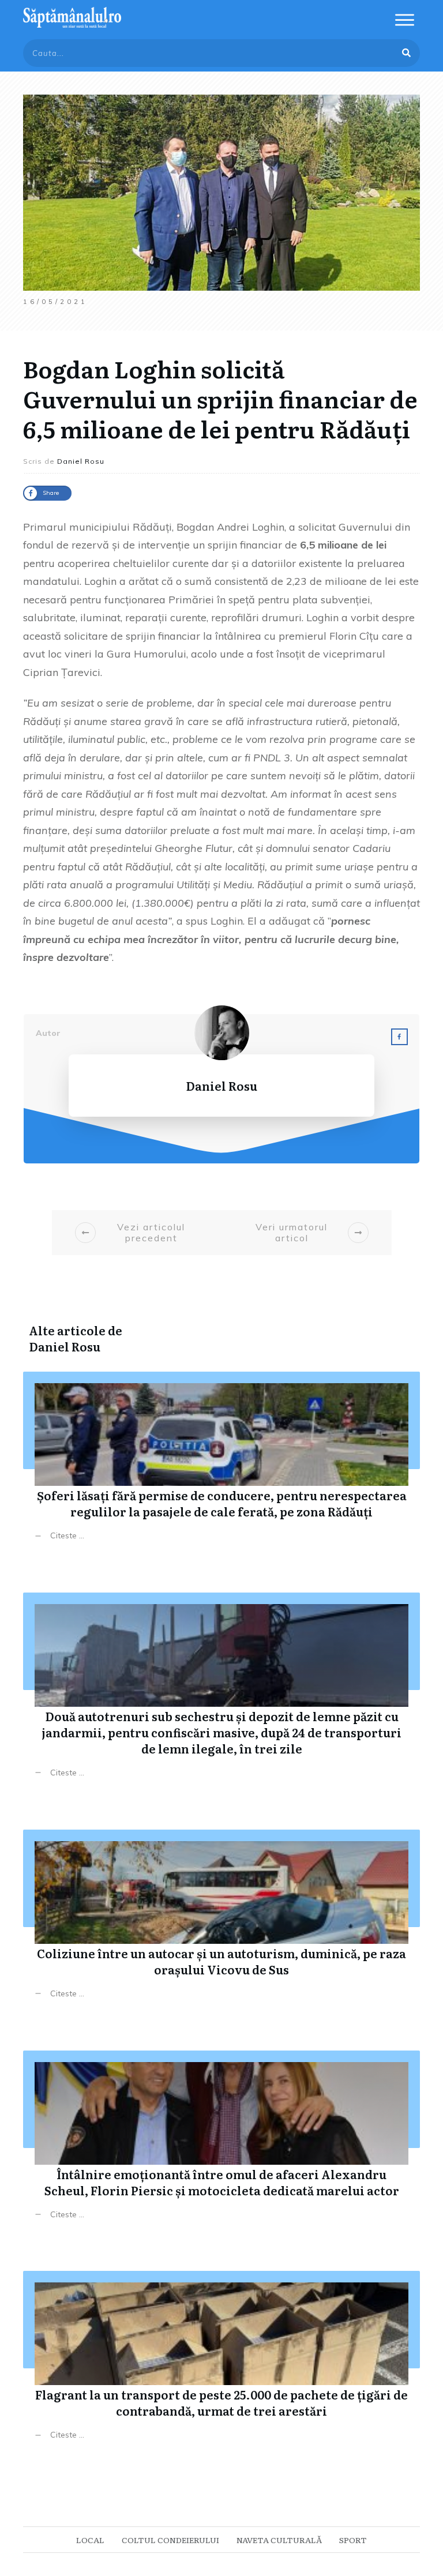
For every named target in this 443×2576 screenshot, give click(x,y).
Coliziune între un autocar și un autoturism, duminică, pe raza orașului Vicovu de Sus (221, 1923)
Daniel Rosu (65, 1346)
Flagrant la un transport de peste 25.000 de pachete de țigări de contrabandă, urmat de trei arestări (221, 2364)
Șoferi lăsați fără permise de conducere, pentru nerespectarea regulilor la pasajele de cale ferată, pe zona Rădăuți (221, 1465)
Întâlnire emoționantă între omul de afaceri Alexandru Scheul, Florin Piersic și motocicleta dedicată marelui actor (221, 2144)
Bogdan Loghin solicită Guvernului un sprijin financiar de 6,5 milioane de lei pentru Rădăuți (220, 398)
